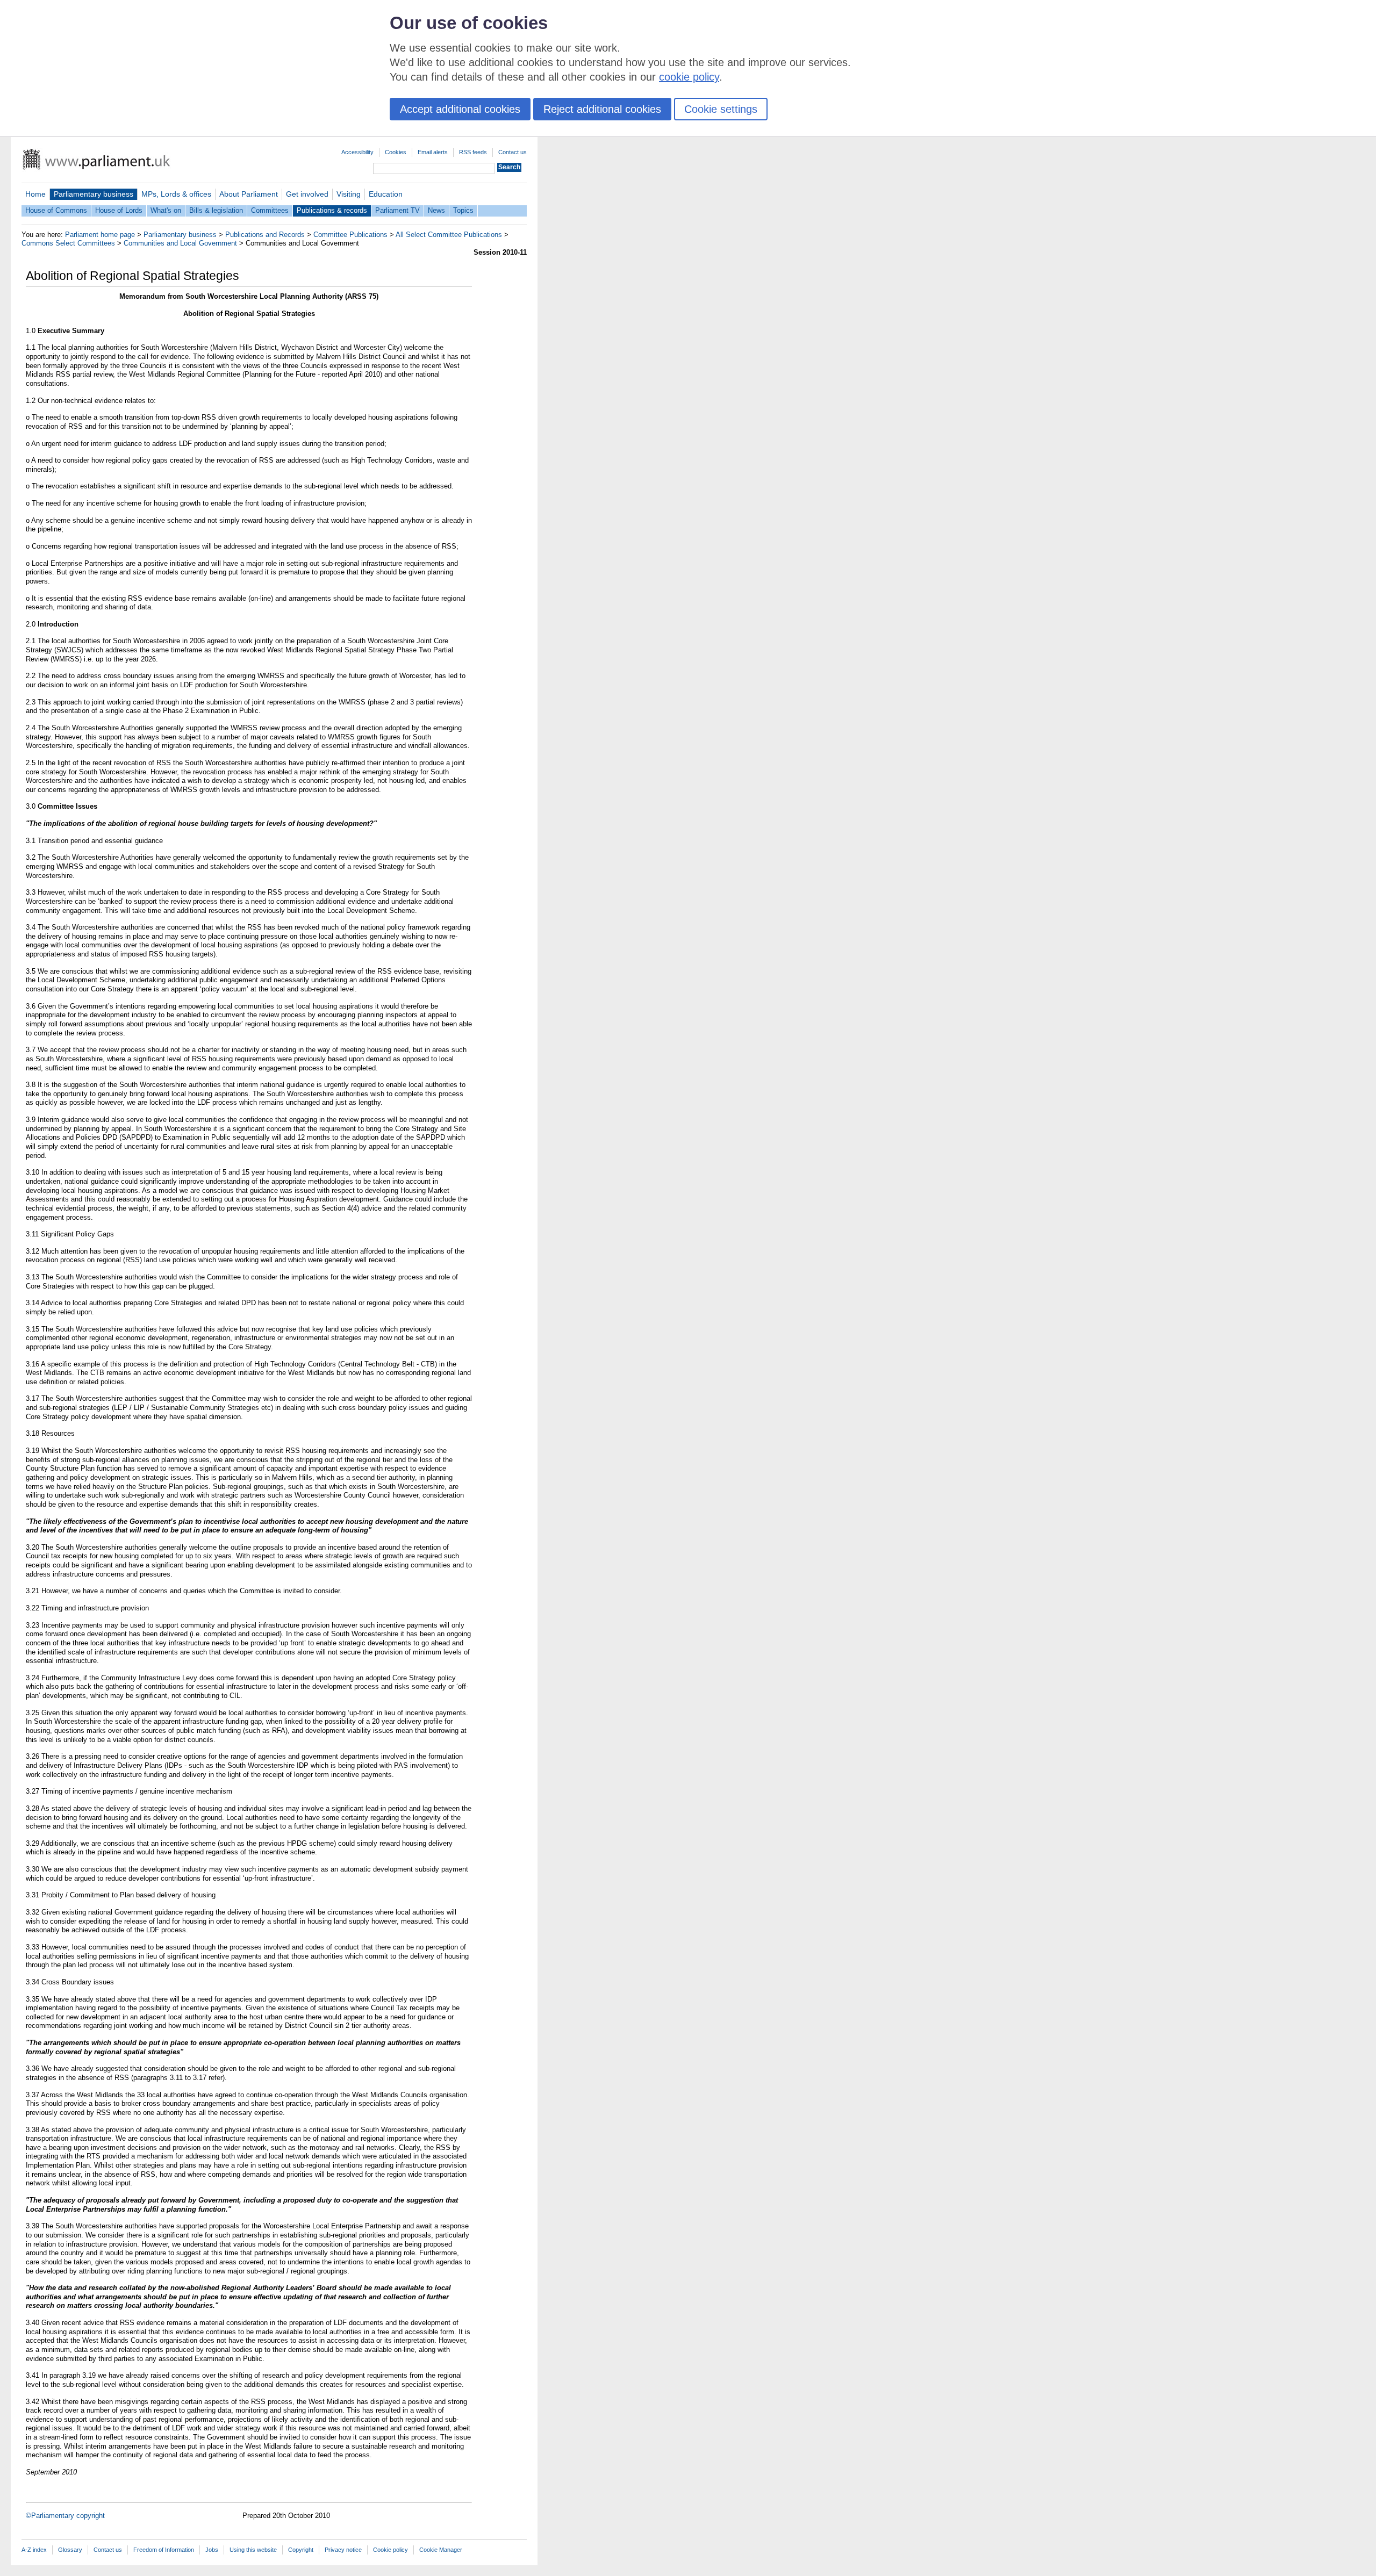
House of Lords (119, 210)
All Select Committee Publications (449, 235)
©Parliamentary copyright (65, 2516)
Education (386, 194)
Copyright (301, 2550)
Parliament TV (397, 210)
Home (35, 194)
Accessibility (357, 152)
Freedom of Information (164, 2550)
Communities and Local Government (180, 243)
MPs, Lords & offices (176, 194)
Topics (463, 210)
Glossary (70, 2550)
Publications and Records (265, 235)
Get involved (307, 194)
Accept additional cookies (460, 109)
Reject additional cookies (602, 109)
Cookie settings (721, 109)
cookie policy (689, 77)
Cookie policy (390, 2550)
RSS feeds (473, 152)
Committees (270, 210)
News (436, 210)
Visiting (349, 194)
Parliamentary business (94, 194)
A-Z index (34, 2550)
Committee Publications (350, 235)
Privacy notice (343, 2550)
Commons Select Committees (68, 243)
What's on (166, 210)
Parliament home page (100, 235)
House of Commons (56, 210)
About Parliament (249, 194)
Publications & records (332, 210)
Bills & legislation (216, 210)
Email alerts (433, 152)
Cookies (396, 152)
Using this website (253, 2550)
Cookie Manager (441, 2550)
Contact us (513, 152)
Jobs (212, 2550)
